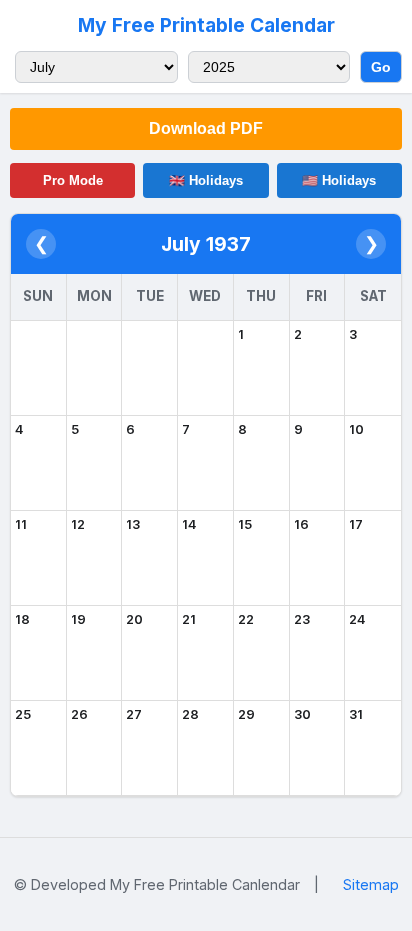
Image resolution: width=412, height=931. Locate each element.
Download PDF (206, 128)
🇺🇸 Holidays (339, 180)
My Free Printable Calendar (206, 25)
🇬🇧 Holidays (206, 180)
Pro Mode (73, 180)
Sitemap (371, 884)
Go (381, 67)
